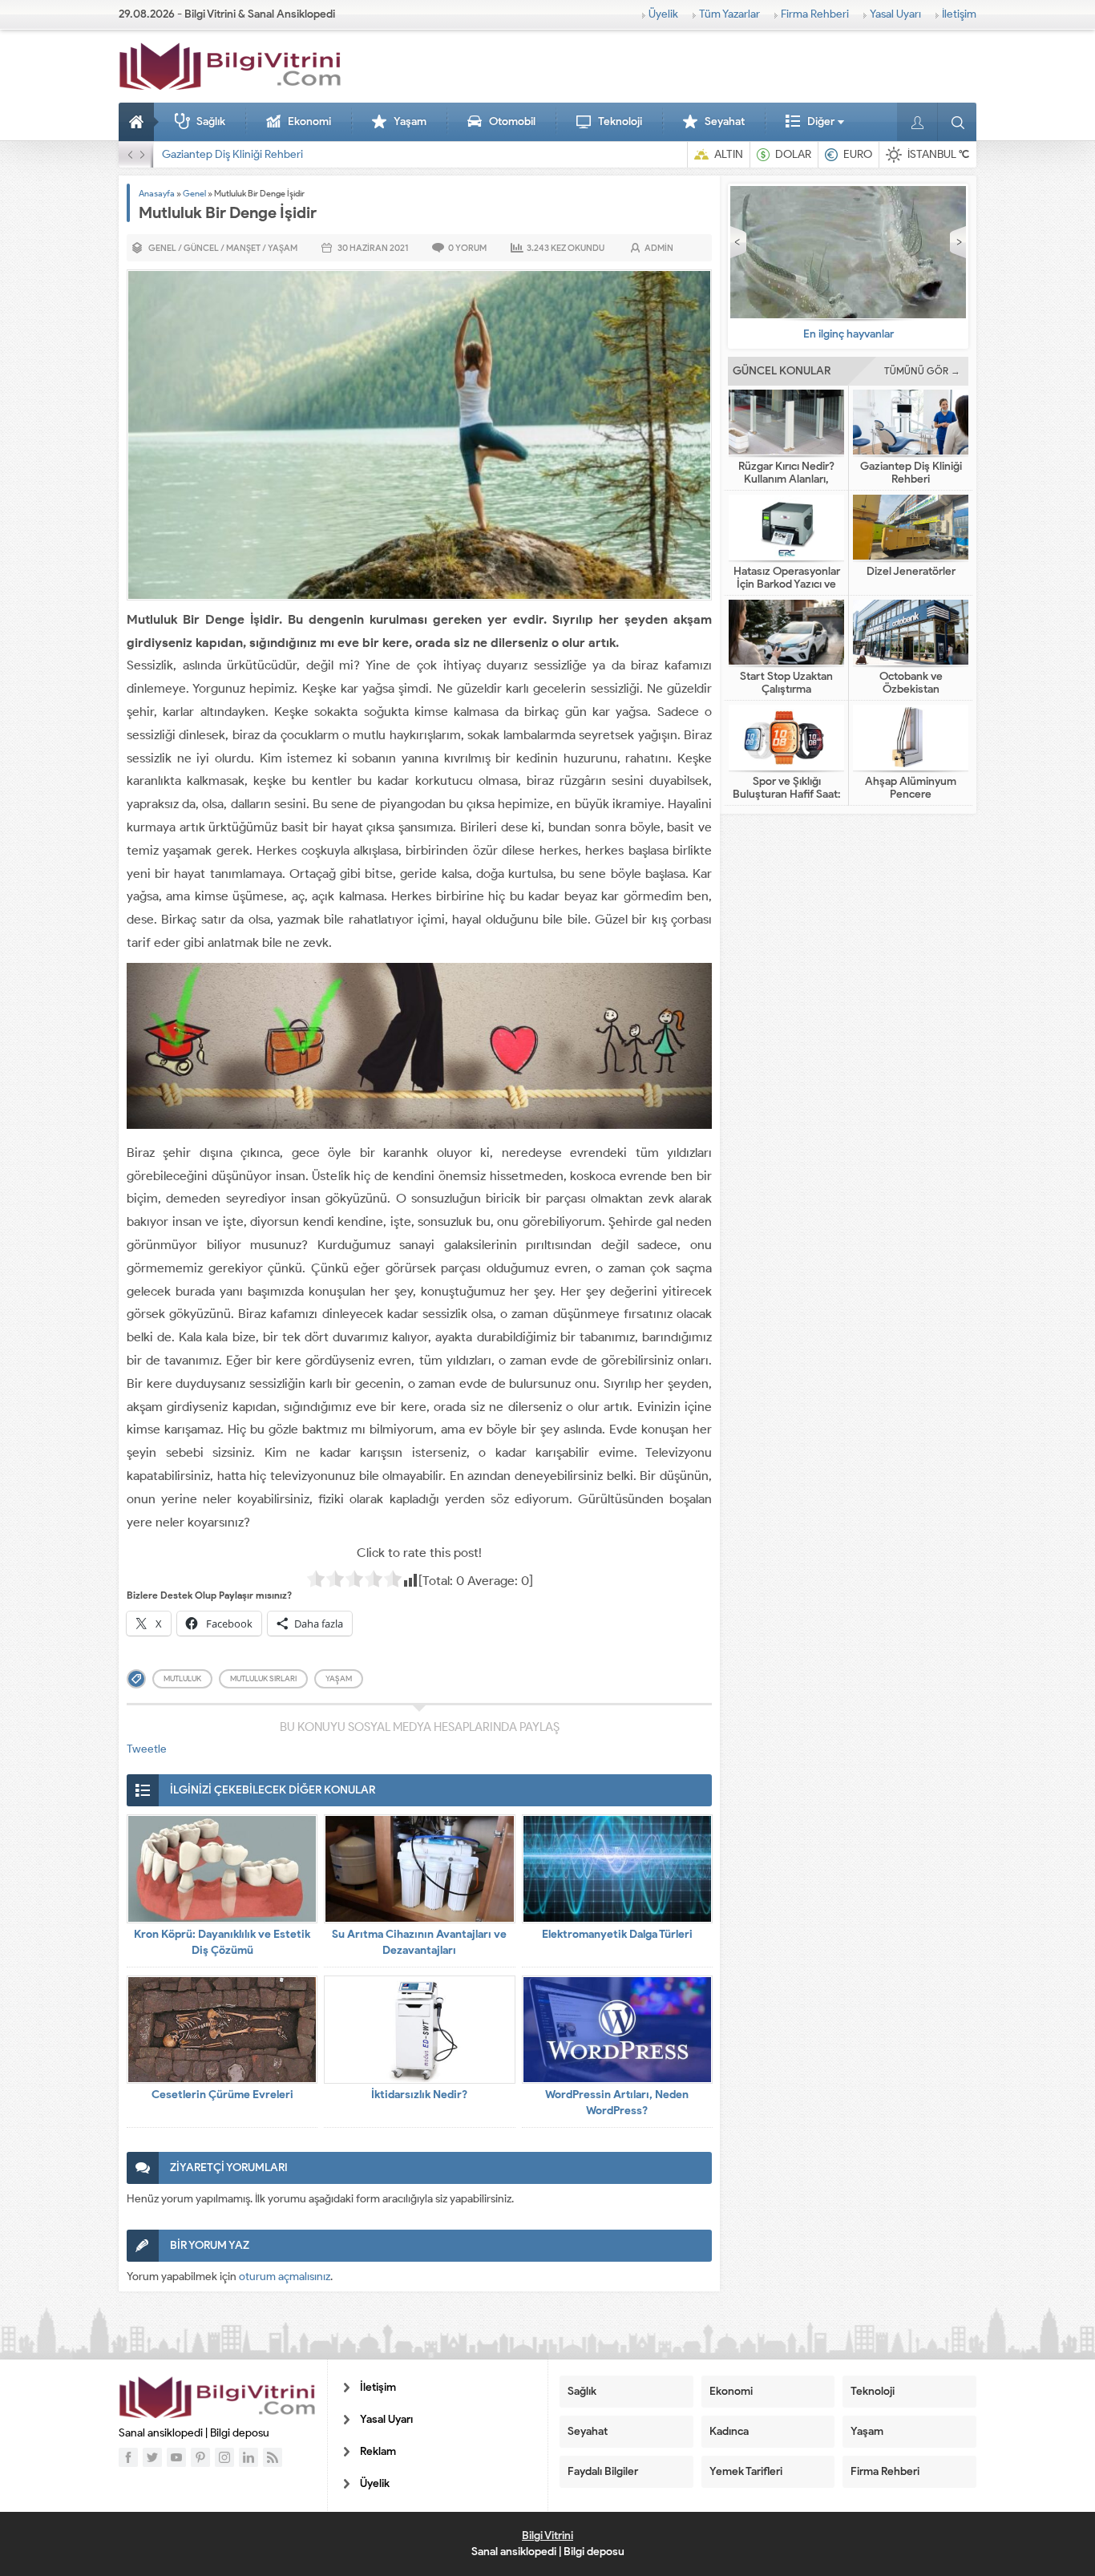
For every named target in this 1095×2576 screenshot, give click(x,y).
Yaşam (410, 121)
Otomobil (512, 121)
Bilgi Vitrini (547, 2536)
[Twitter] (152, 2457)
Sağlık (211, 121)
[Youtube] (176, 2457)
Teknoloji (620, 121)
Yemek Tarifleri (746, 2471)
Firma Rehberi (815, 14)
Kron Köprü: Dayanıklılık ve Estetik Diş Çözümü (222, 1942)
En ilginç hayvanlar (849, 334)
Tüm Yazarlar (729, 14)
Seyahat (725, 121)
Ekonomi (309, 121)
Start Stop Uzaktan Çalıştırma (786, 683)
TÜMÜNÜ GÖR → (922, 371)
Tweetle (147, 1749)
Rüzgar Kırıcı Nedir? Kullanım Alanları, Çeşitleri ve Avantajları (787, 479)
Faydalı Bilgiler (603, 2471)
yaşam (339, 1678)
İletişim (959, 14)
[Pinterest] (200, 2457)
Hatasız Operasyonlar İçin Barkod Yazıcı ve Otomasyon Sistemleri (319, 154)
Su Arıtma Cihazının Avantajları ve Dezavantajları (419, 1942)
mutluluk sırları (263, 1678)
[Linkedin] (248, 2457)
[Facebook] (128, 2457)
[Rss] (273, 2457)
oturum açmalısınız (285, 2277)
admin (659, 248)
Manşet (243, 248)
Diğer (821, 121)
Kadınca (729, 2431)
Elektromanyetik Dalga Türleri (617, 1934)
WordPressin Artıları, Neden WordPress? (617, 2103)
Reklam (378, 2451)
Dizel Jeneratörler (911, 572)
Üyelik (663, 14)
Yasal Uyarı (895, 14)
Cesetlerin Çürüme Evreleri (222, 2095)
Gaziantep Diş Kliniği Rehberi (911, 473)
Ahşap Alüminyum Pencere (911, 788)
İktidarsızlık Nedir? (419, 2095)
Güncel (201, 248)
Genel (194, 193)
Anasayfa (139, 122)
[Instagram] (224, 2457)
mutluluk (182, 1678)
